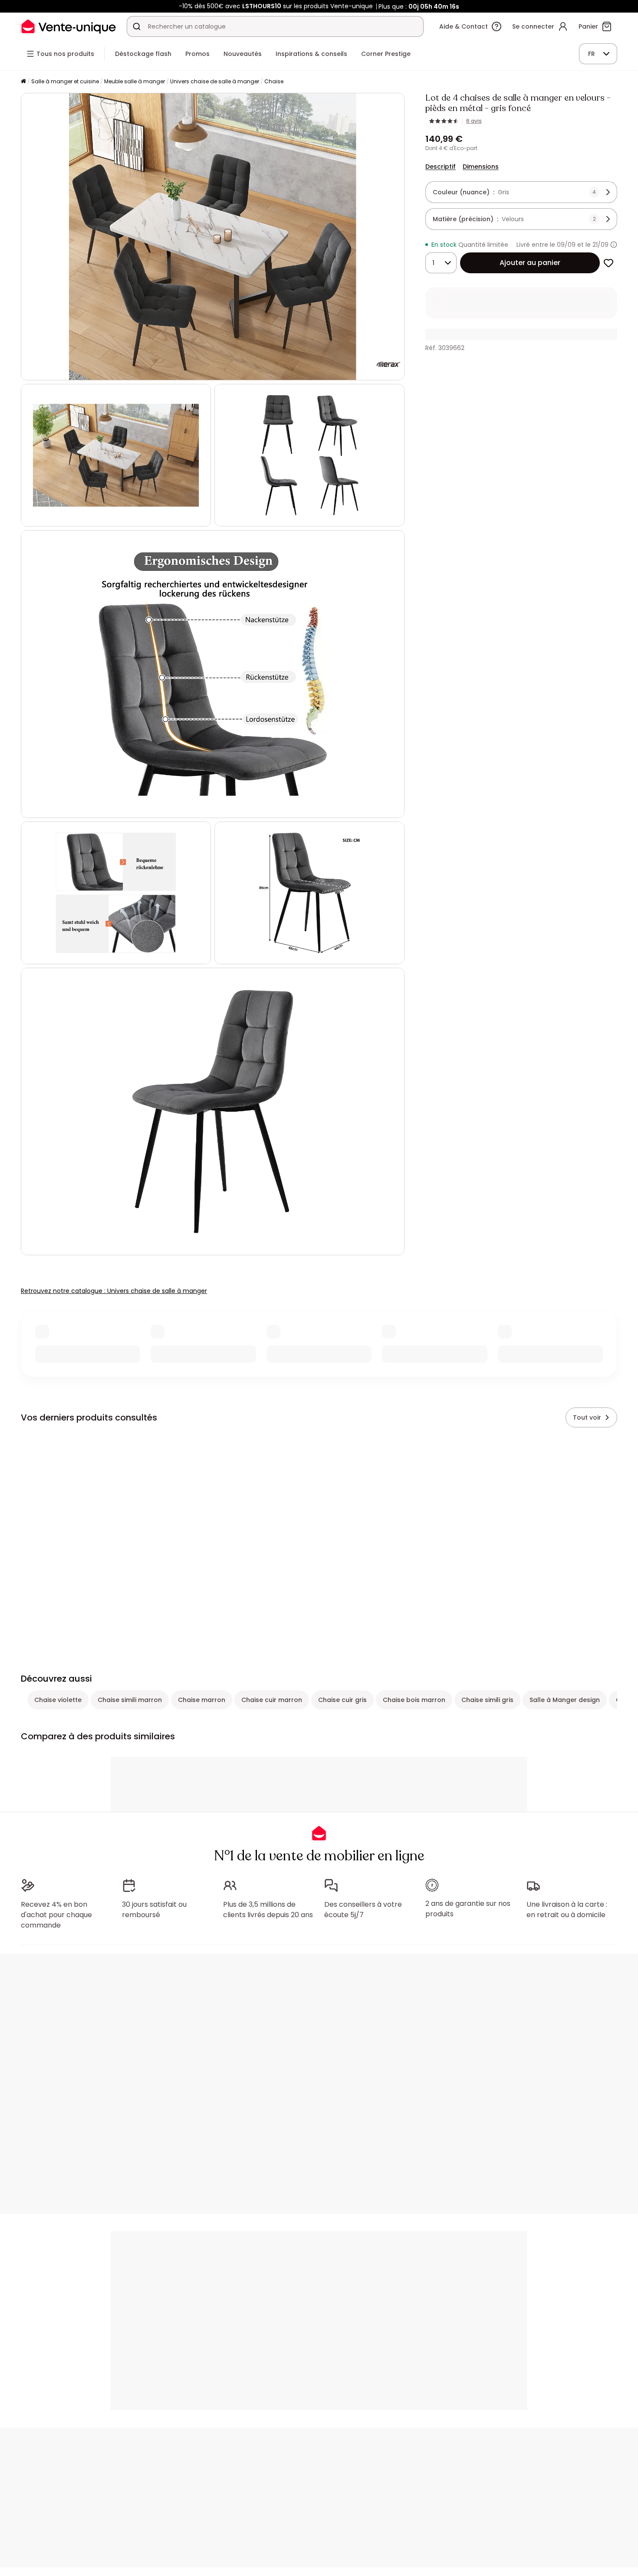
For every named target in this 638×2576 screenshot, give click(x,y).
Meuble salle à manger (135, 81)
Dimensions (481, 167)
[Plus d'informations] (614, 245)
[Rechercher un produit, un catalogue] (137, 26)
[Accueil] (23, 82)
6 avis (474, 121)
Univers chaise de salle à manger (215, 81)
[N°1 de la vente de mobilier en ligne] (69, 26)
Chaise (274, 81)
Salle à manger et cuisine (65, 81)
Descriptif (441, 167)
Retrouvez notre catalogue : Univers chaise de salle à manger (114, 1291)
